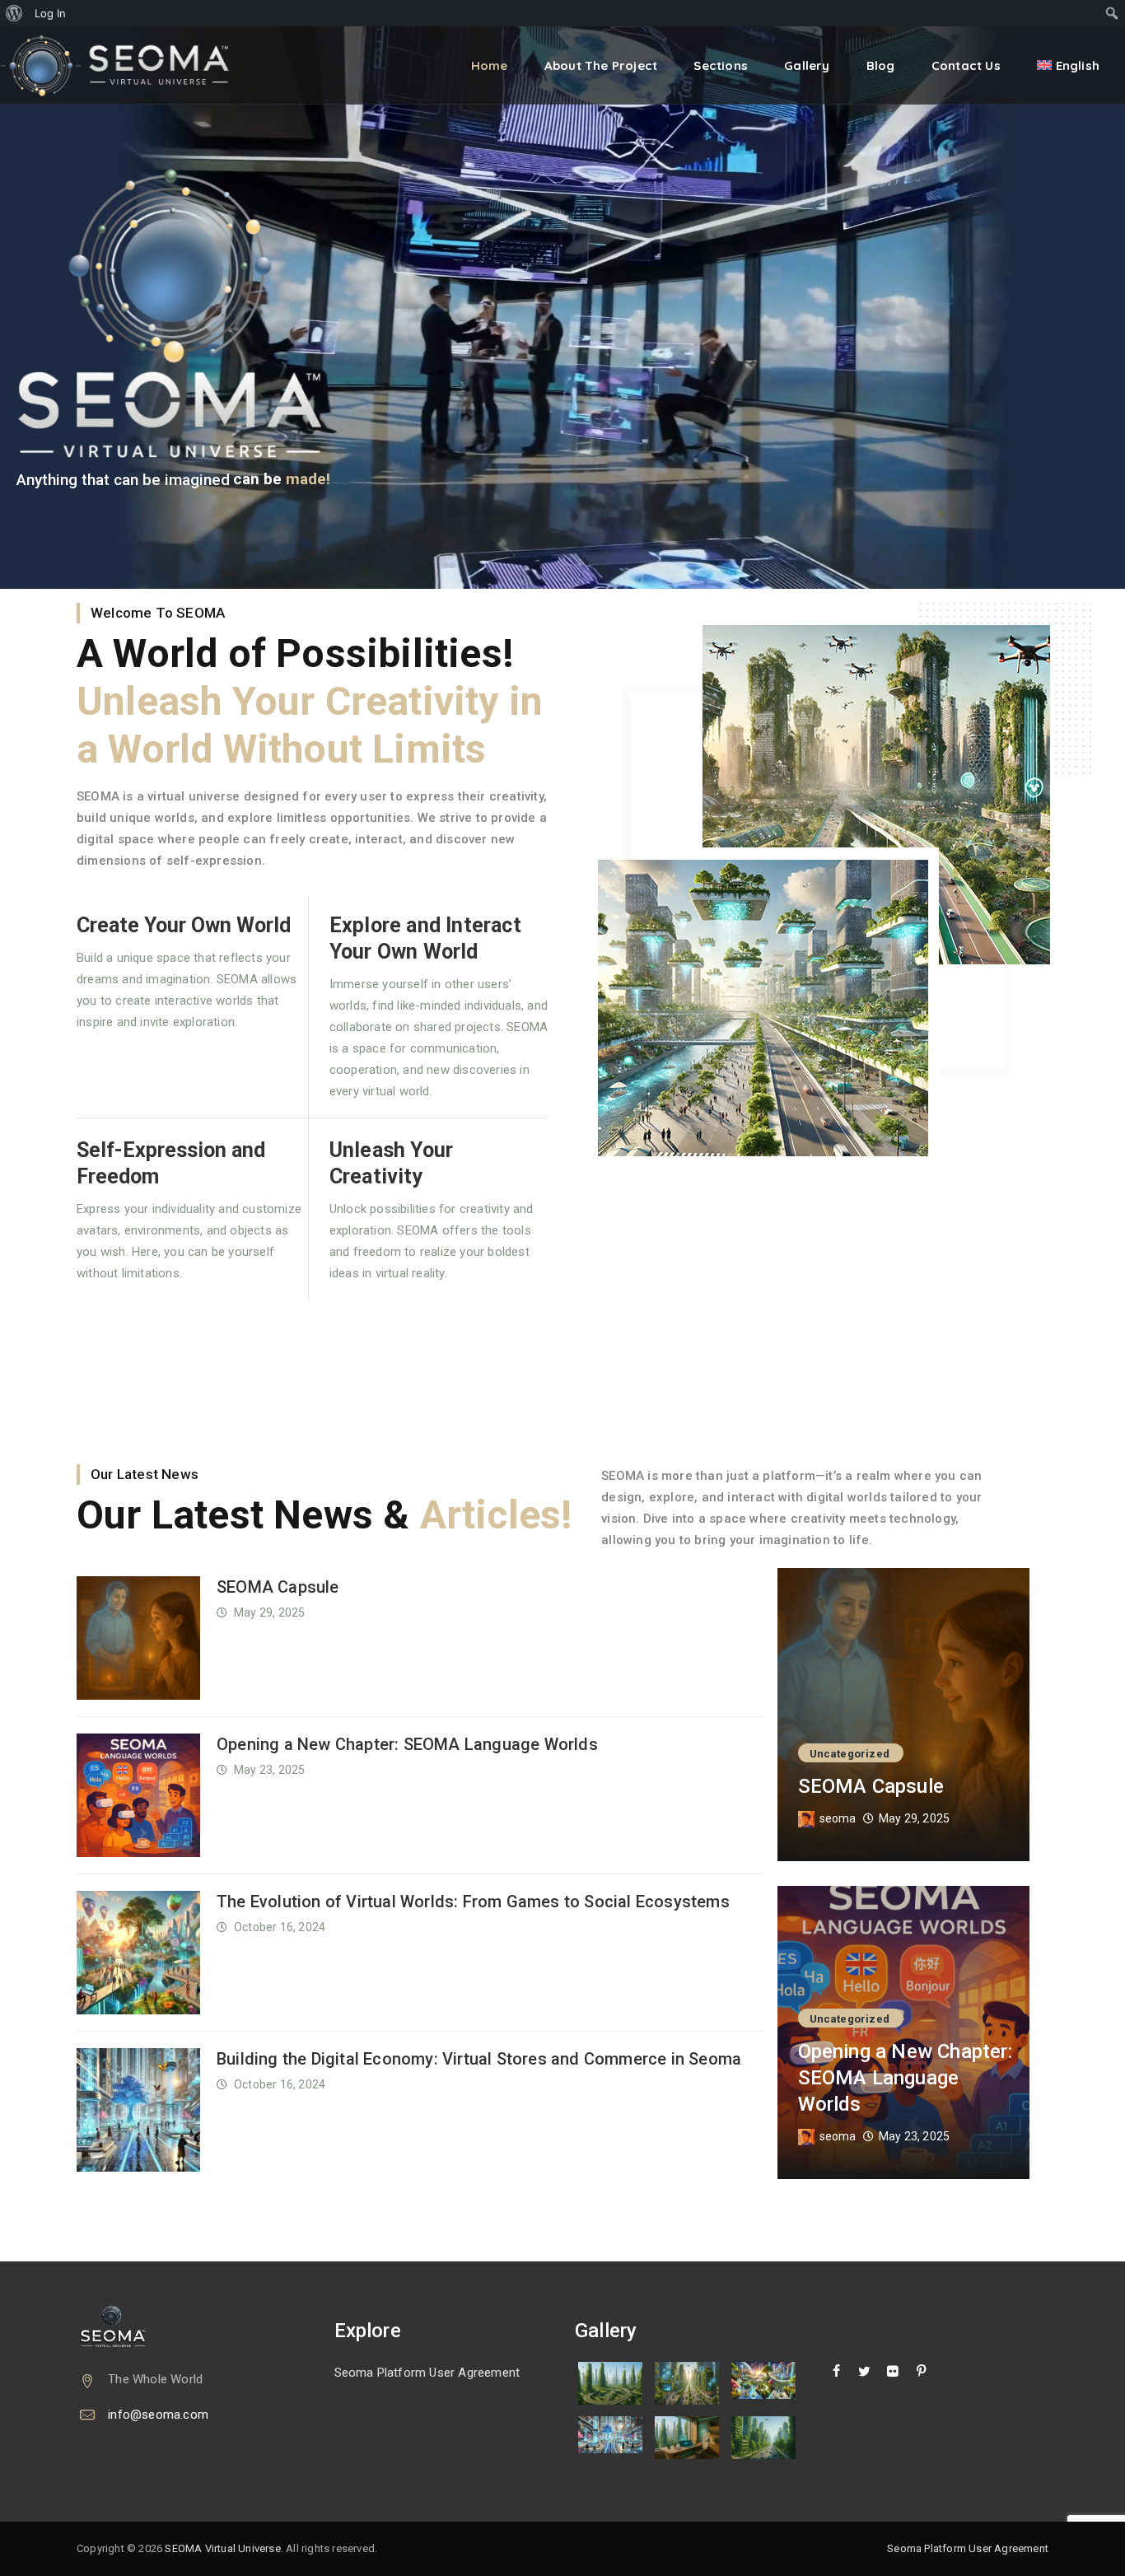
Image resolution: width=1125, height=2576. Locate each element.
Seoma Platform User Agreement (427, 2373)
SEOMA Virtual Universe (222, 2548)
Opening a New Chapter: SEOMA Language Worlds (407, 1744)
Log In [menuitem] (50, 13)
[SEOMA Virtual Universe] (126, 65)
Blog (881, 65)
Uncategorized (850, 1754)
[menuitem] (14, 13)
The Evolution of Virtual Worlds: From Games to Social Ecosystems (473, 1902)
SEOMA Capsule (278, 1587)
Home (490, 65)
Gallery (807, 65)
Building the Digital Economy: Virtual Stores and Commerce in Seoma (479, 2059)
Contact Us (966, 65)
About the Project (601, 65)
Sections (721, 65)
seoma (838, 1818)
